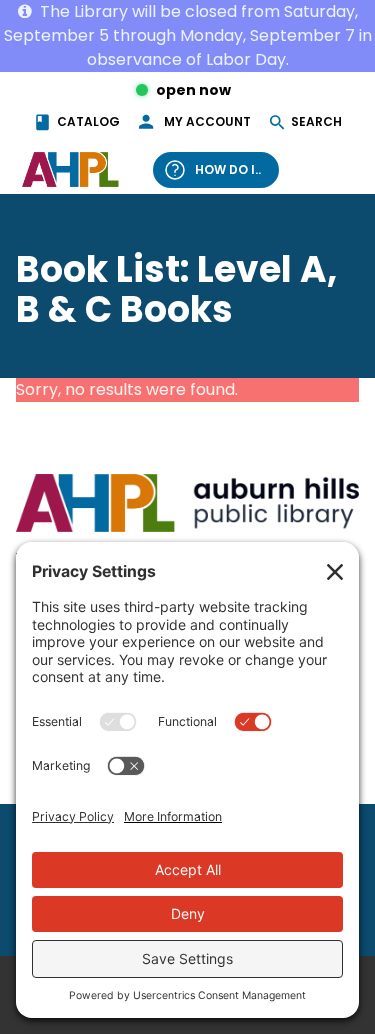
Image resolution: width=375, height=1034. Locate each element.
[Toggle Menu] (333, 169)
